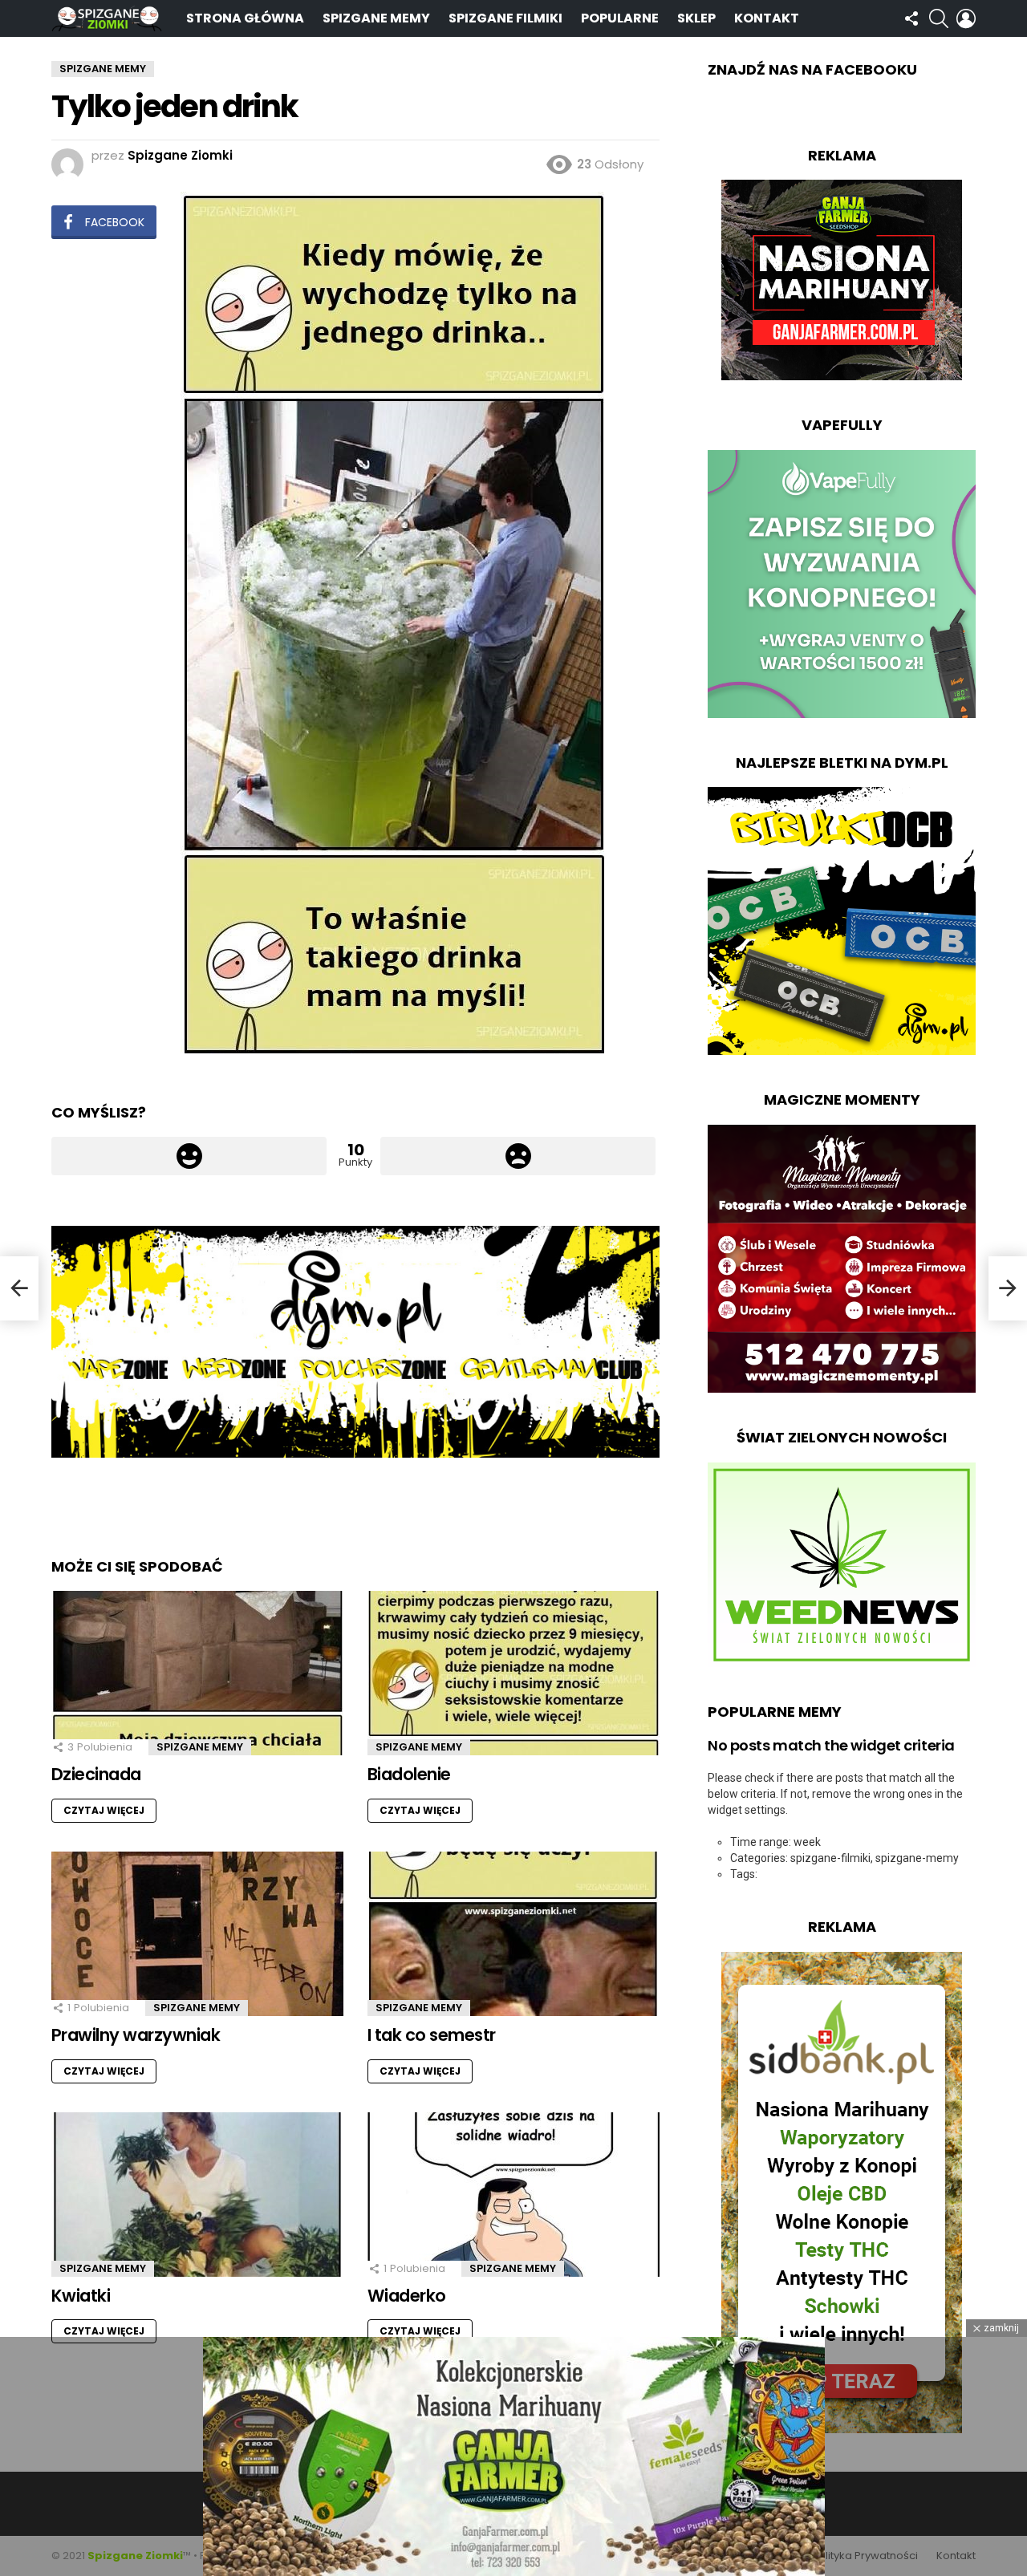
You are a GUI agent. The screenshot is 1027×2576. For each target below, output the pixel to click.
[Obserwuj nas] (911, 18)
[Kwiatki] (197, 2195)
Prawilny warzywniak (136, 2035)
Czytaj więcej (104, 1810)
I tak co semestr (432, 2035)
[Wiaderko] (513, 2195)
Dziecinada (96, 1774)
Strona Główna (245, 18)
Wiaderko (407, 2296)
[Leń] (19, 1288)
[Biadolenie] (513, 1673)
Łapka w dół (518, 1156)
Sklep (696, 18)
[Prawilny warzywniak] (197, 1934)
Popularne (620, 18)
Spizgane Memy (376, 18)
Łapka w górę (189, 1156)
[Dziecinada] (197, 1673)
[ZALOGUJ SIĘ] (966, 18)
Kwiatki (81, 2296)
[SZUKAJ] (939, 18)
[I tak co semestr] (513, 1934)
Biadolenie (409, 1774)
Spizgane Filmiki (505, 18)
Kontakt (767, 18)
